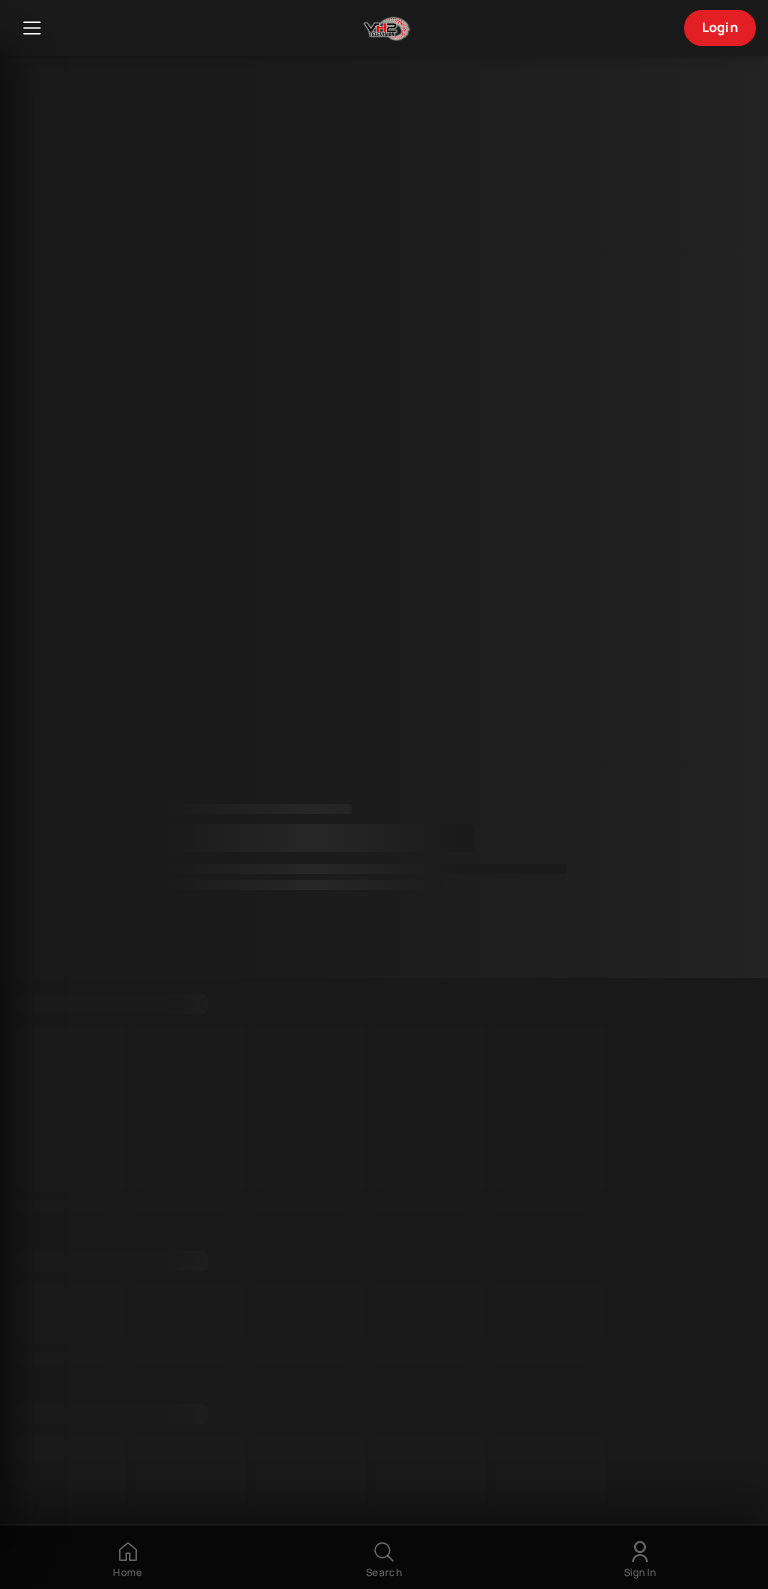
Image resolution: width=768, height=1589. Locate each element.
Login (720, 27)
